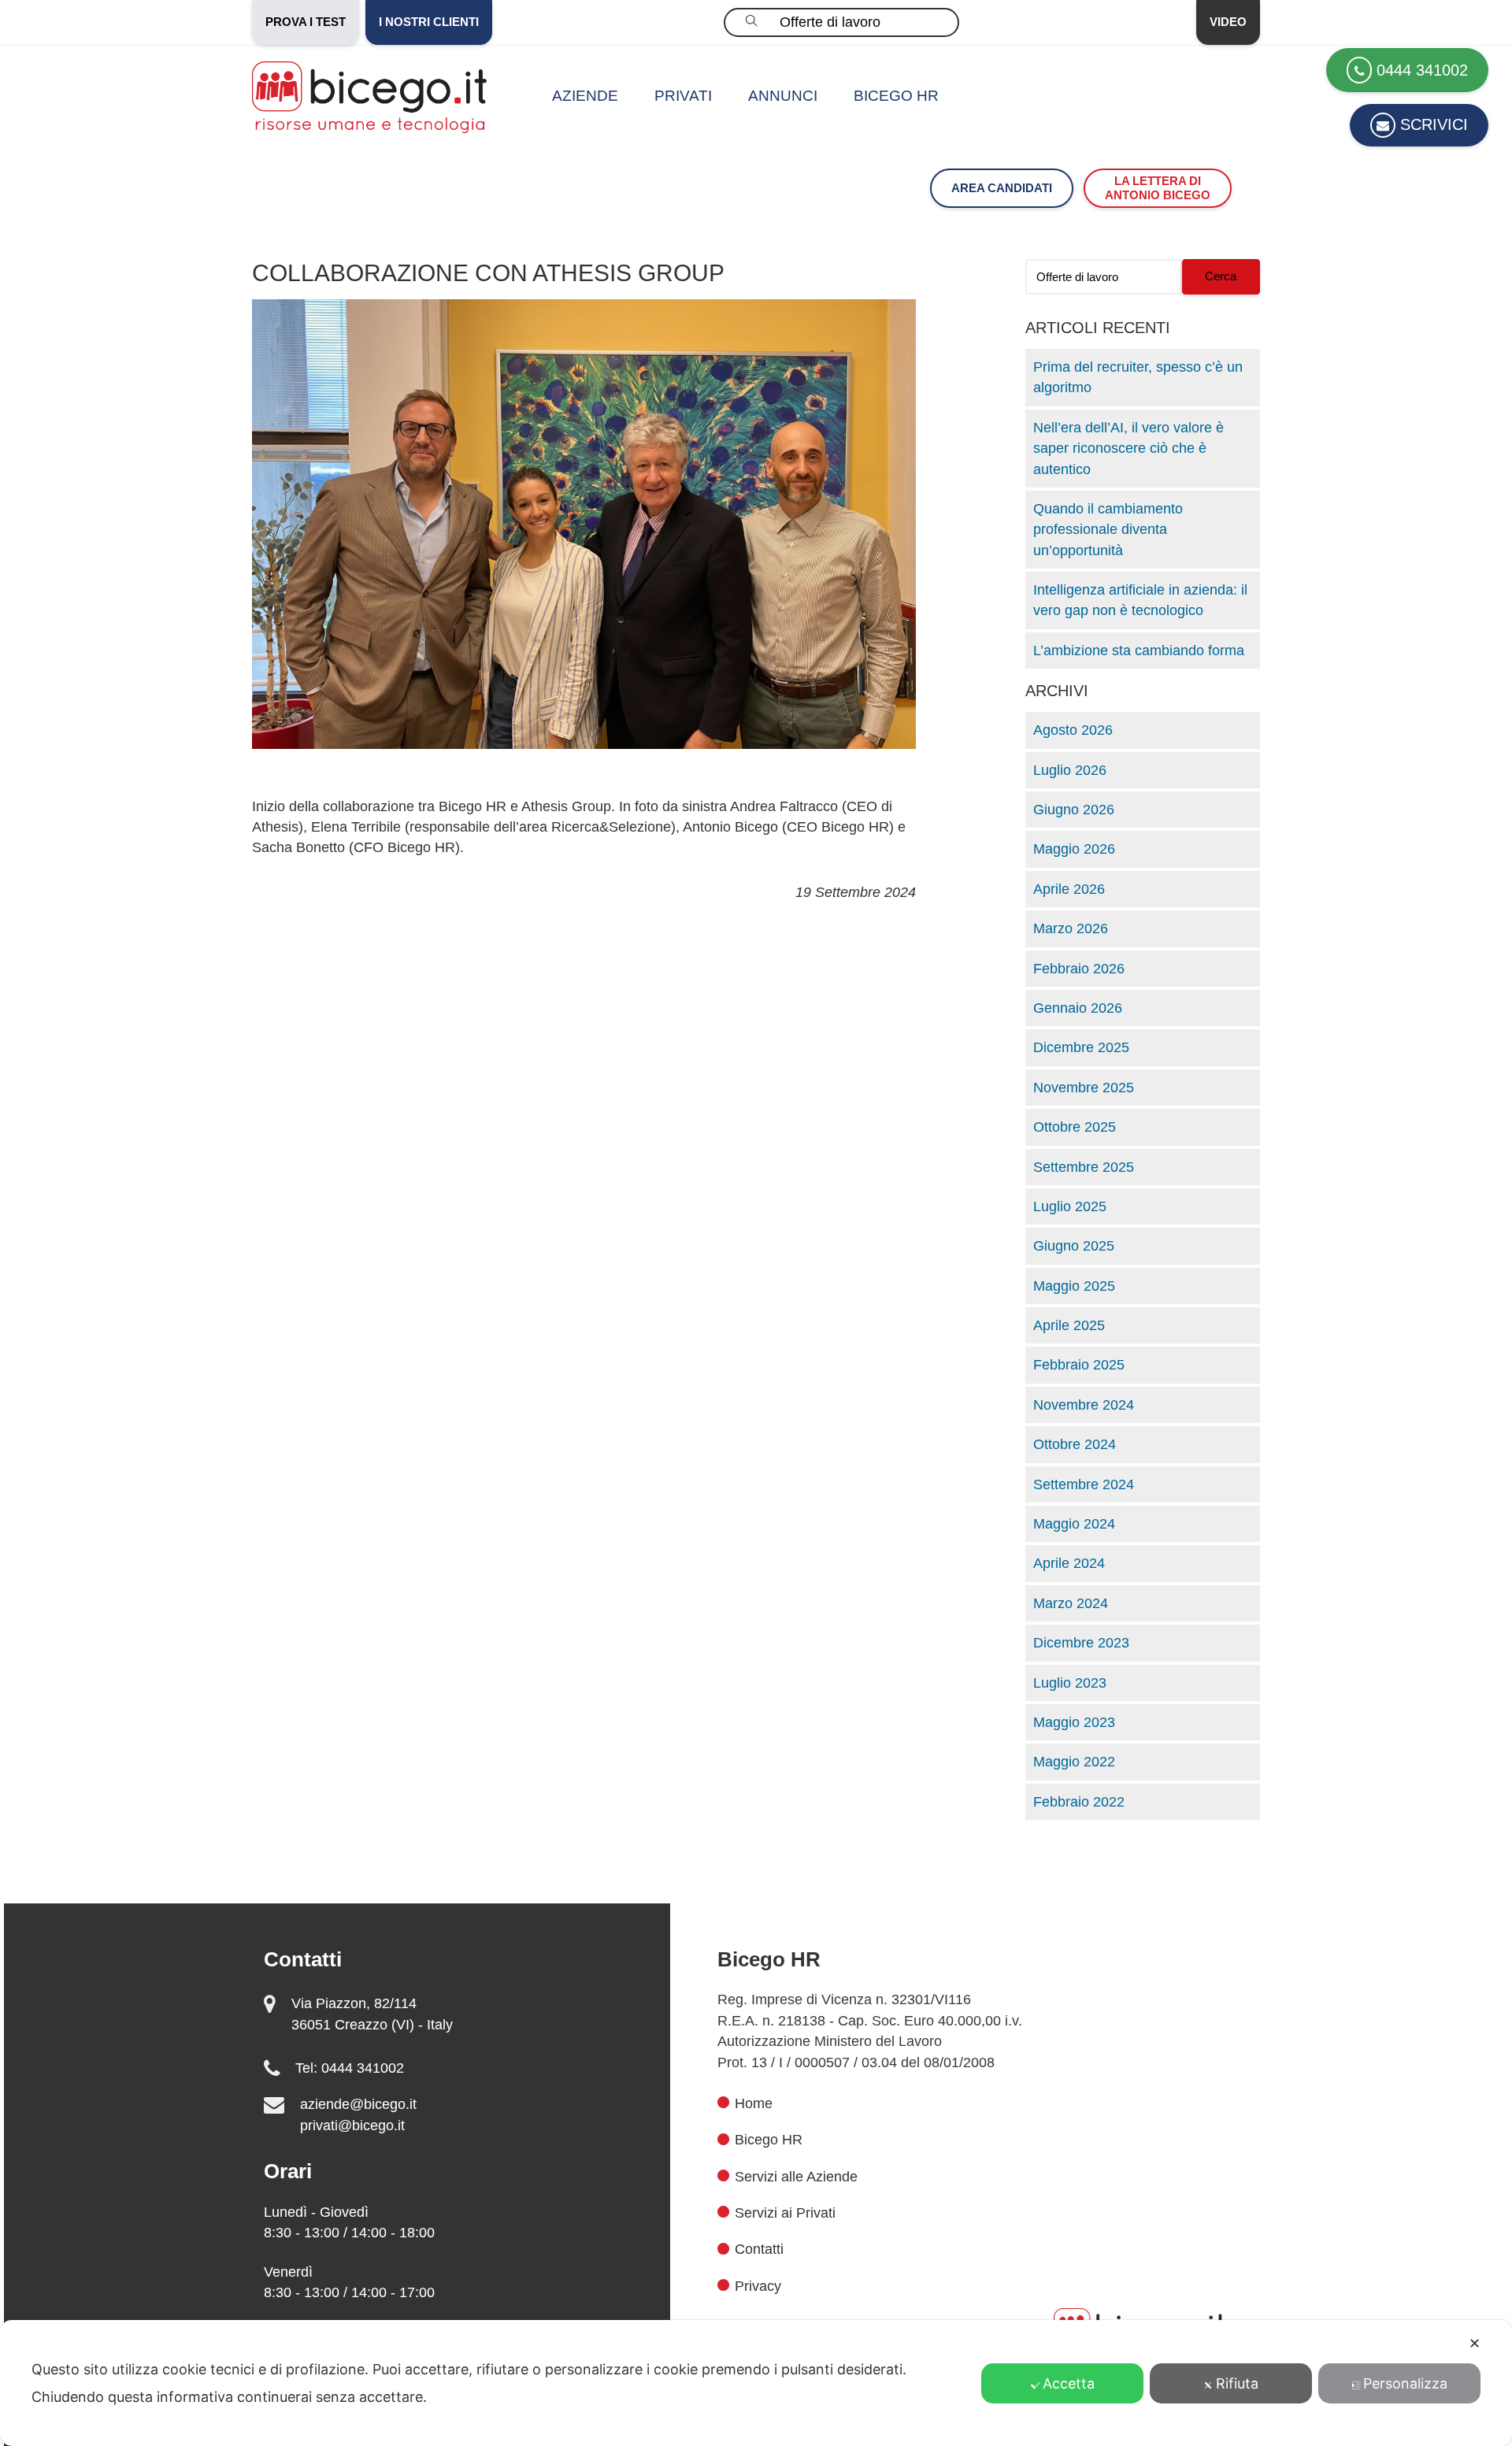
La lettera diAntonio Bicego (1158, 188)
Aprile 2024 (1069, 1563)
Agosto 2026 (1073, 730)
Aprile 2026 (1069, 889)
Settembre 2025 (1084, 1167)
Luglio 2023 (1070, 1683)
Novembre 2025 (1084, 1088)
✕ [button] (1475, 2343)
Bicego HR (896, 96)
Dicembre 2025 (1081, 1047)
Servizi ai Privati (785, 2213)
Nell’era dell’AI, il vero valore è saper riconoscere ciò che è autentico (1128, 448)
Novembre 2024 (1084, 1405)
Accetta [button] (1069, 2383)
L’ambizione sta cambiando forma (1139, 650)
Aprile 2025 (1069, 1325)
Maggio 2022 (1074, 1762)
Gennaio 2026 (1078, 1008)
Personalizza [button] (1405, 2383)
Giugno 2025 (1074, 1246)
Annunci (783, 96)
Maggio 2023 (1074, 1722)
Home (754, 2103)
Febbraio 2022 (1079, 1802)
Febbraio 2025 (1079, 1365)
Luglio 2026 (1070, 770)
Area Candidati (1002, 188)
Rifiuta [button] (1237, 2383)
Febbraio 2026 (1079, 969)
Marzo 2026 (1071, 928)
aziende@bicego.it (358, 2104)
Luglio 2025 (1070, 1206)
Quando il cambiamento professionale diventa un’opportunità (1108, 530)
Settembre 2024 (1084, 1484)
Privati (683, 96)
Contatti (759, 2249)
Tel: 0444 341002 (350, 2068)
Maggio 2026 (1074, 849)
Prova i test (306, 22)
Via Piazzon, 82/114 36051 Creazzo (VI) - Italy (372, 2014)
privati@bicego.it (352, 2125)
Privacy (758, 2286)
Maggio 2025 (1074, 1286)
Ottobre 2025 (1075, 1127)
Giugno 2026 (1074, 810)
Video (1228, 22)
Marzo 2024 (1071, 1603)
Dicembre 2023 (1081, 1643)
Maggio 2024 (1074, 1524)
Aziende (585, 96)
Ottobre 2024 (1075, 1444)
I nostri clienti (429, 22)
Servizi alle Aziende (796, 2177)
